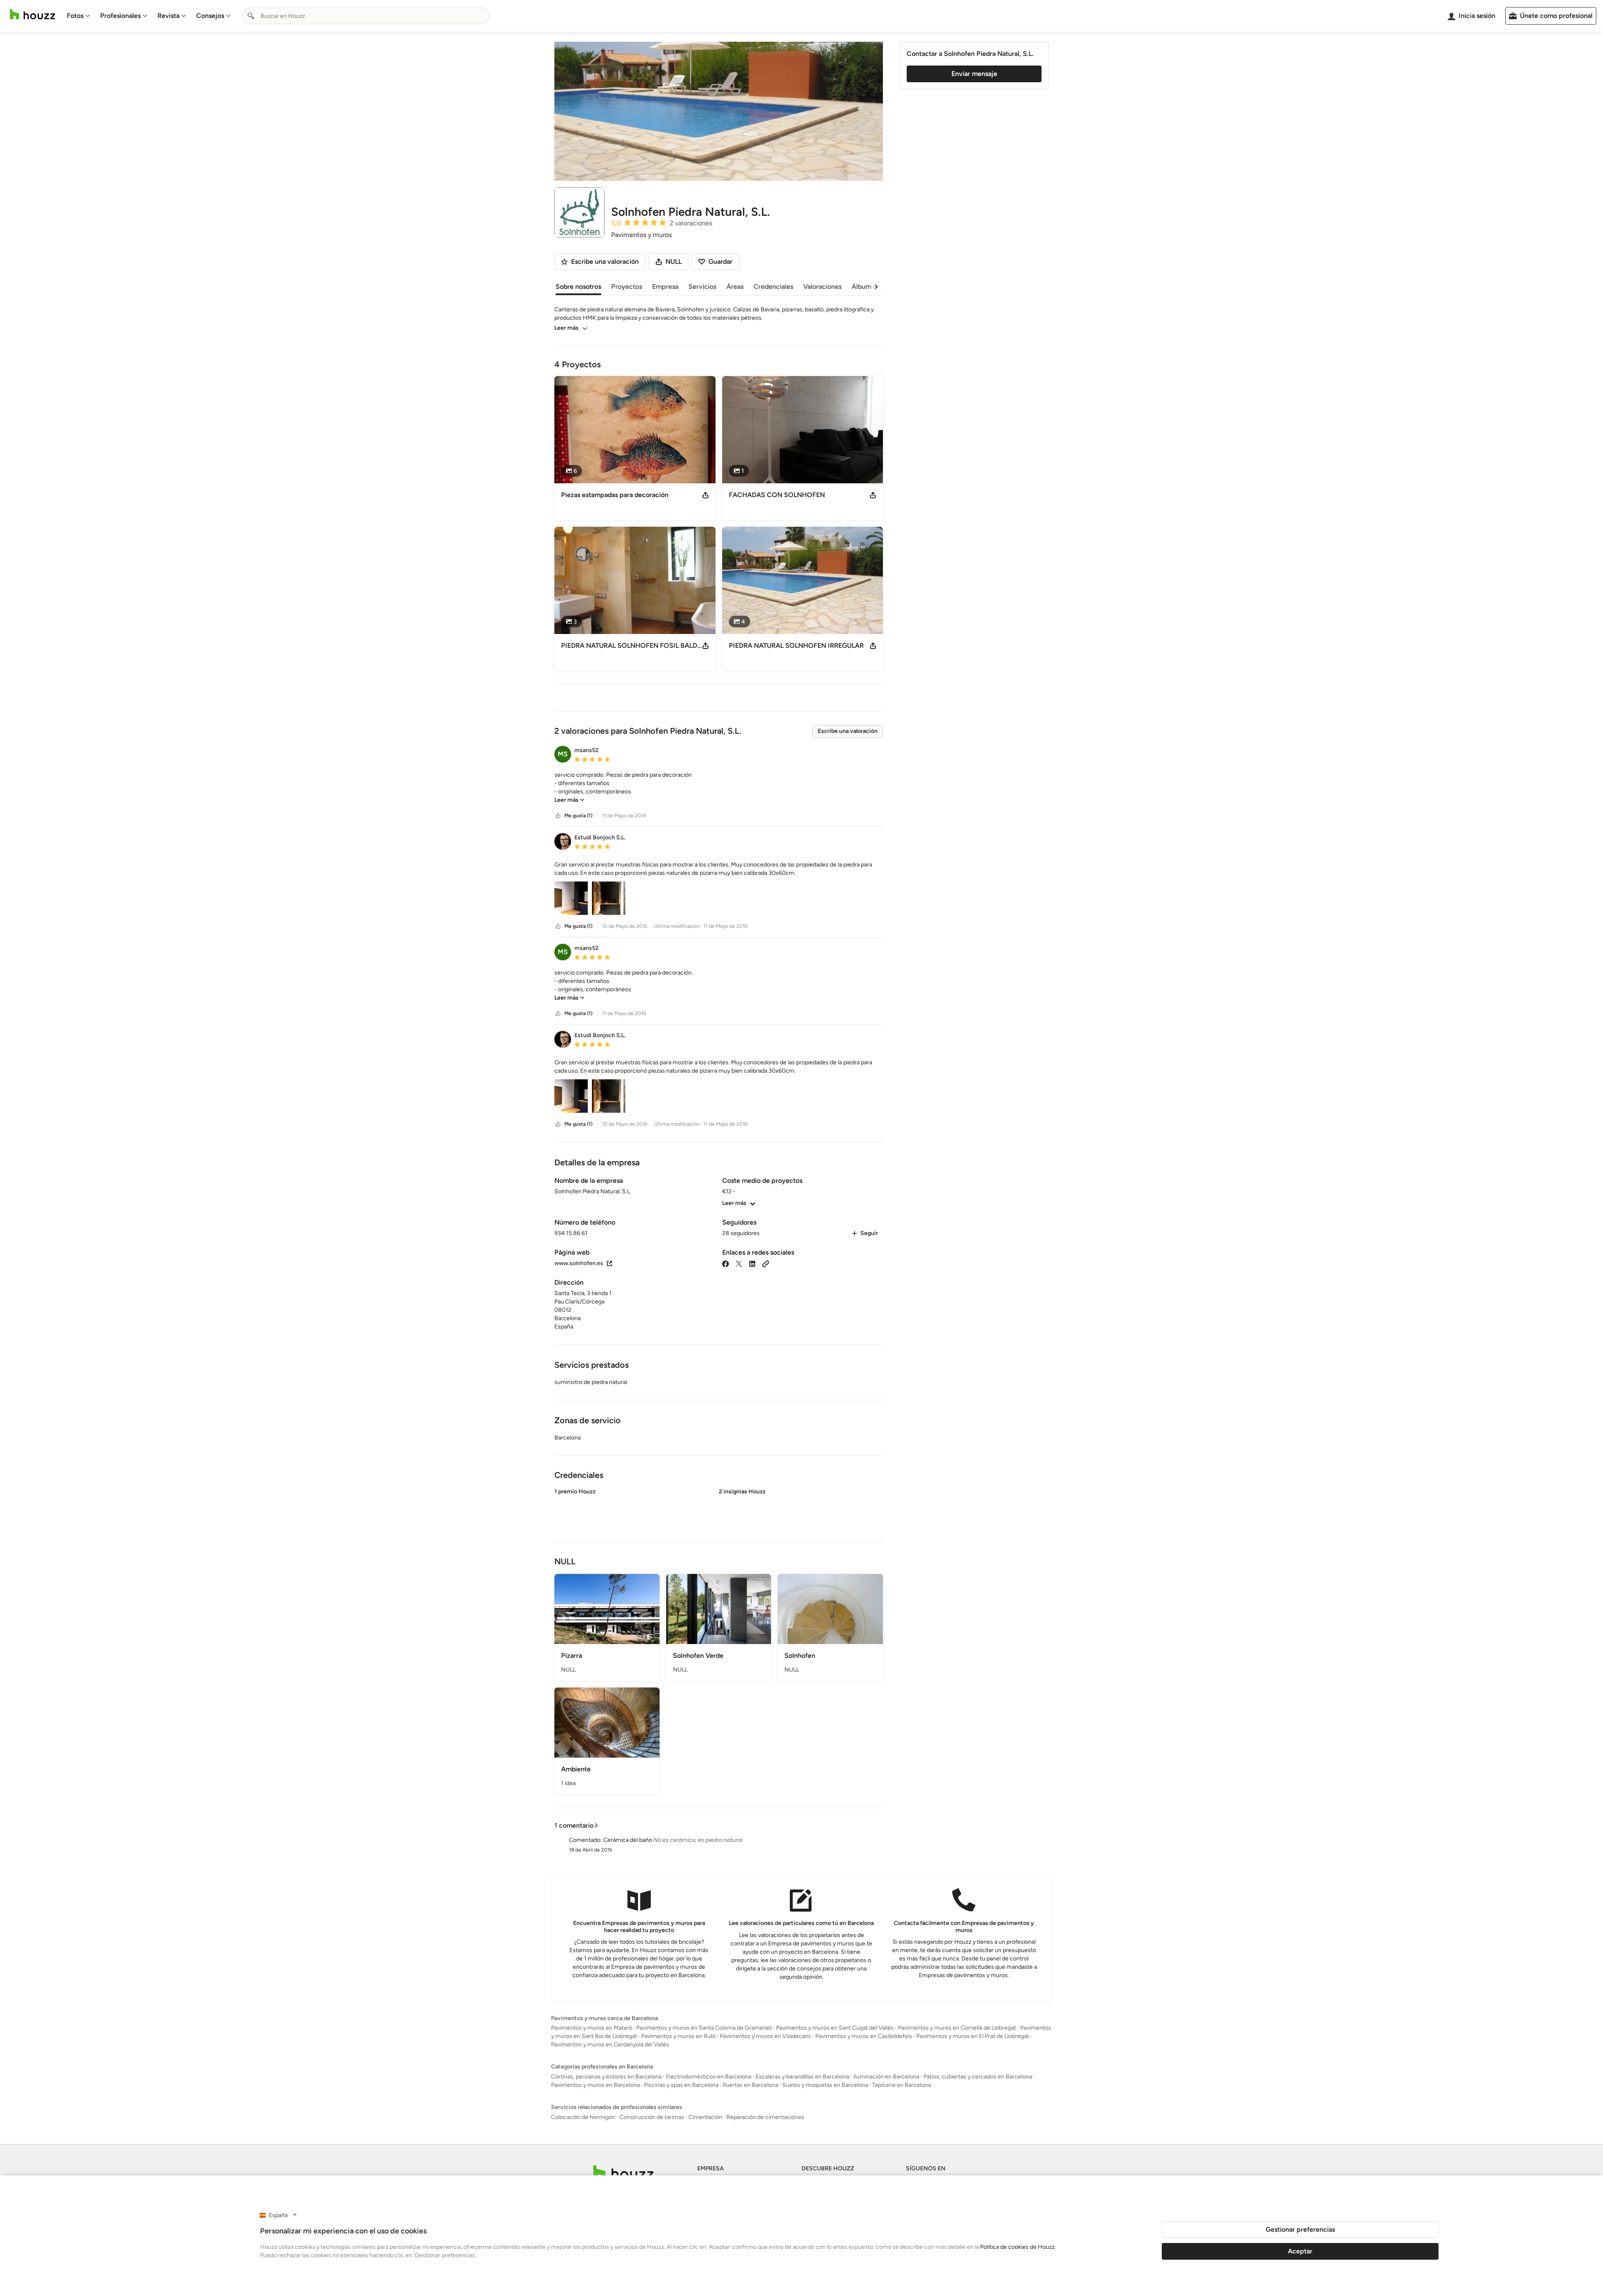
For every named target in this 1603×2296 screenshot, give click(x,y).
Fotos (75, 16)
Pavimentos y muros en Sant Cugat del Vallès (835, 2028)
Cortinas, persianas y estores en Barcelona (606, 2077)
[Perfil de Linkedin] (752, 1263)
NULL (674, 261)
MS (563, 754)
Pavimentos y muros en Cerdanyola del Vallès (610, 2045)
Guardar (721, 261)
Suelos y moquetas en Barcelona (825, 2085)
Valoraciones (822, 287)
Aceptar (1300, 2251)
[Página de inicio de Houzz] (33, 14)
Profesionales (120, 16)
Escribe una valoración (848, 731)
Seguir (869, 1233)
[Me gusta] (558, 816)
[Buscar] (251, 16)
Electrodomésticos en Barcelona (709, 2077)
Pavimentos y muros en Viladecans (765, 2036)
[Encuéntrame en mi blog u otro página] (766, 1263)
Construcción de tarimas (652, 2117)
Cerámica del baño (628, 1840)
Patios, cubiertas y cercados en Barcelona (978, 2077)
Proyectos (627, 287)
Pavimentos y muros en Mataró (592, 2028)
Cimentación (705, 2117)
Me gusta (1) (578, 816)
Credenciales (773, 287)
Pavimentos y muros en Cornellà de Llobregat (957, 2028)
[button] (719, 788)
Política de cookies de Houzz (1018, 2247)
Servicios (702, 287)
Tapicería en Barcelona (901, 2085)
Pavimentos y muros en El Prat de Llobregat (973, 2036)
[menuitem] (78, 16)
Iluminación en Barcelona (886, 2077)
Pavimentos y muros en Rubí (678, 2036)
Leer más (566, 328)
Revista (168, 16)
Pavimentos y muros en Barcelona (595, 2085)
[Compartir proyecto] (705, 495)
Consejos (210, 16)
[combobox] (366, 16)
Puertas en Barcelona (750, 2085)
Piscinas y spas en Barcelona (681, 2085)
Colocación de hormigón (583, 2117)
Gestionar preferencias (1300, 2229)
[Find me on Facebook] (726, 1263)
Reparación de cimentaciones (765, 2117)
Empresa (665, 287)
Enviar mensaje (974, 74)
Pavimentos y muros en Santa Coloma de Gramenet (704, 2028)
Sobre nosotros (578, 287)
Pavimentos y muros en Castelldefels (864, 2036)
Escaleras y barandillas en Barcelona (802, 2077)
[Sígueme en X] (739, 1263)
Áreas (735, 287)
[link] (569, 800)
